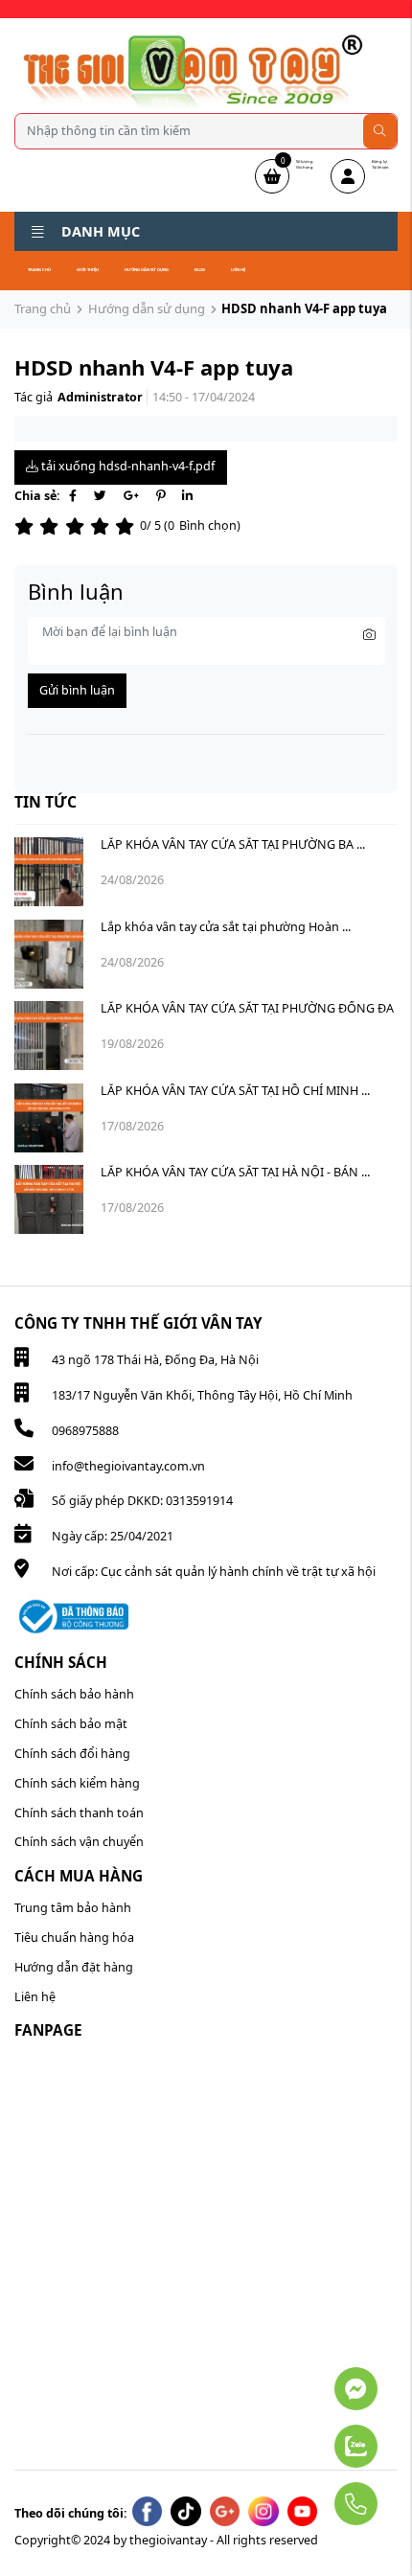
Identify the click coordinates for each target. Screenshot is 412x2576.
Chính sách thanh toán (79, 1813)
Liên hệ (238, 270)
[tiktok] (186, 2512)
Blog (200, 270)
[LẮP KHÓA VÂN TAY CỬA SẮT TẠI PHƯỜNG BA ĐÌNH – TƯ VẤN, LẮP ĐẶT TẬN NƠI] (49, 872)
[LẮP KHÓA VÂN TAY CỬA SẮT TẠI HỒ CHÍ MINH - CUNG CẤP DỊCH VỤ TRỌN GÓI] (49, 1118)
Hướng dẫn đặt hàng (74, 1967)
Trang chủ (39, 270)
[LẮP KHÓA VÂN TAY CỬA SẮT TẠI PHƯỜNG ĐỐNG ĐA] (49, 1036)
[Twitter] (100, 496)
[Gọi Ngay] (310, 2496)
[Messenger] (310, 2380)
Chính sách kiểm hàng (77, 1783)
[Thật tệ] (27, 526)
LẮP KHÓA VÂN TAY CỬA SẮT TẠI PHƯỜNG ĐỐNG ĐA (247, 1008)
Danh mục (101, 231)
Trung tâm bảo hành (73, 1908)
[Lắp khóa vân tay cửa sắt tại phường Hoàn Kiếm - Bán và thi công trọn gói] (49, 954)
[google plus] (225, 2512)
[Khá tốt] (103, 526)
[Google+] (131, 496)
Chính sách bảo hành (74, 1694)
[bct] (71, 1616)
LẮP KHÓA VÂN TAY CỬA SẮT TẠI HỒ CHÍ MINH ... (235, 1091)
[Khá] (78, 526)
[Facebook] (73, 496)
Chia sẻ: (37, 496)
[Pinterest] (160, 496)
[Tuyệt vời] (127, 526)
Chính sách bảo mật (71, 1724)
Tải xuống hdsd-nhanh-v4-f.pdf (126, 466)
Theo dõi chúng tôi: (71, 2513)
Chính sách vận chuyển (79, 1842)
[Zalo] (310, 2437)
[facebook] (148, 2512)
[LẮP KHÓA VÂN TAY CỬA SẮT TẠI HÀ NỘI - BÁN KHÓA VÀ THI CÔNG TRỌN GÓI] (49, 1199)
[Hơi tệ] (52, 526)
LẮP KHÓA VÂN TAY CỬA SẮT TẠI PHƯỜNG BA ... (233, 844)
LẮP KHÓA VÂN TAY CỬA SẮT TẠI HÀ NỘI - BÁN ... (235, 1172)
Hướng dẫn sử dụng (147, 270)
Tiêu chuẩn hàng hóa (74, 1938)
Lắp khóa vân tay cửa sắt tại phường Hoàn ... (226, 927)
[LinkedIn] (187, 496)
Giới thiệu (88, 270)
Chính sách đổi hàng (72, 1754)
